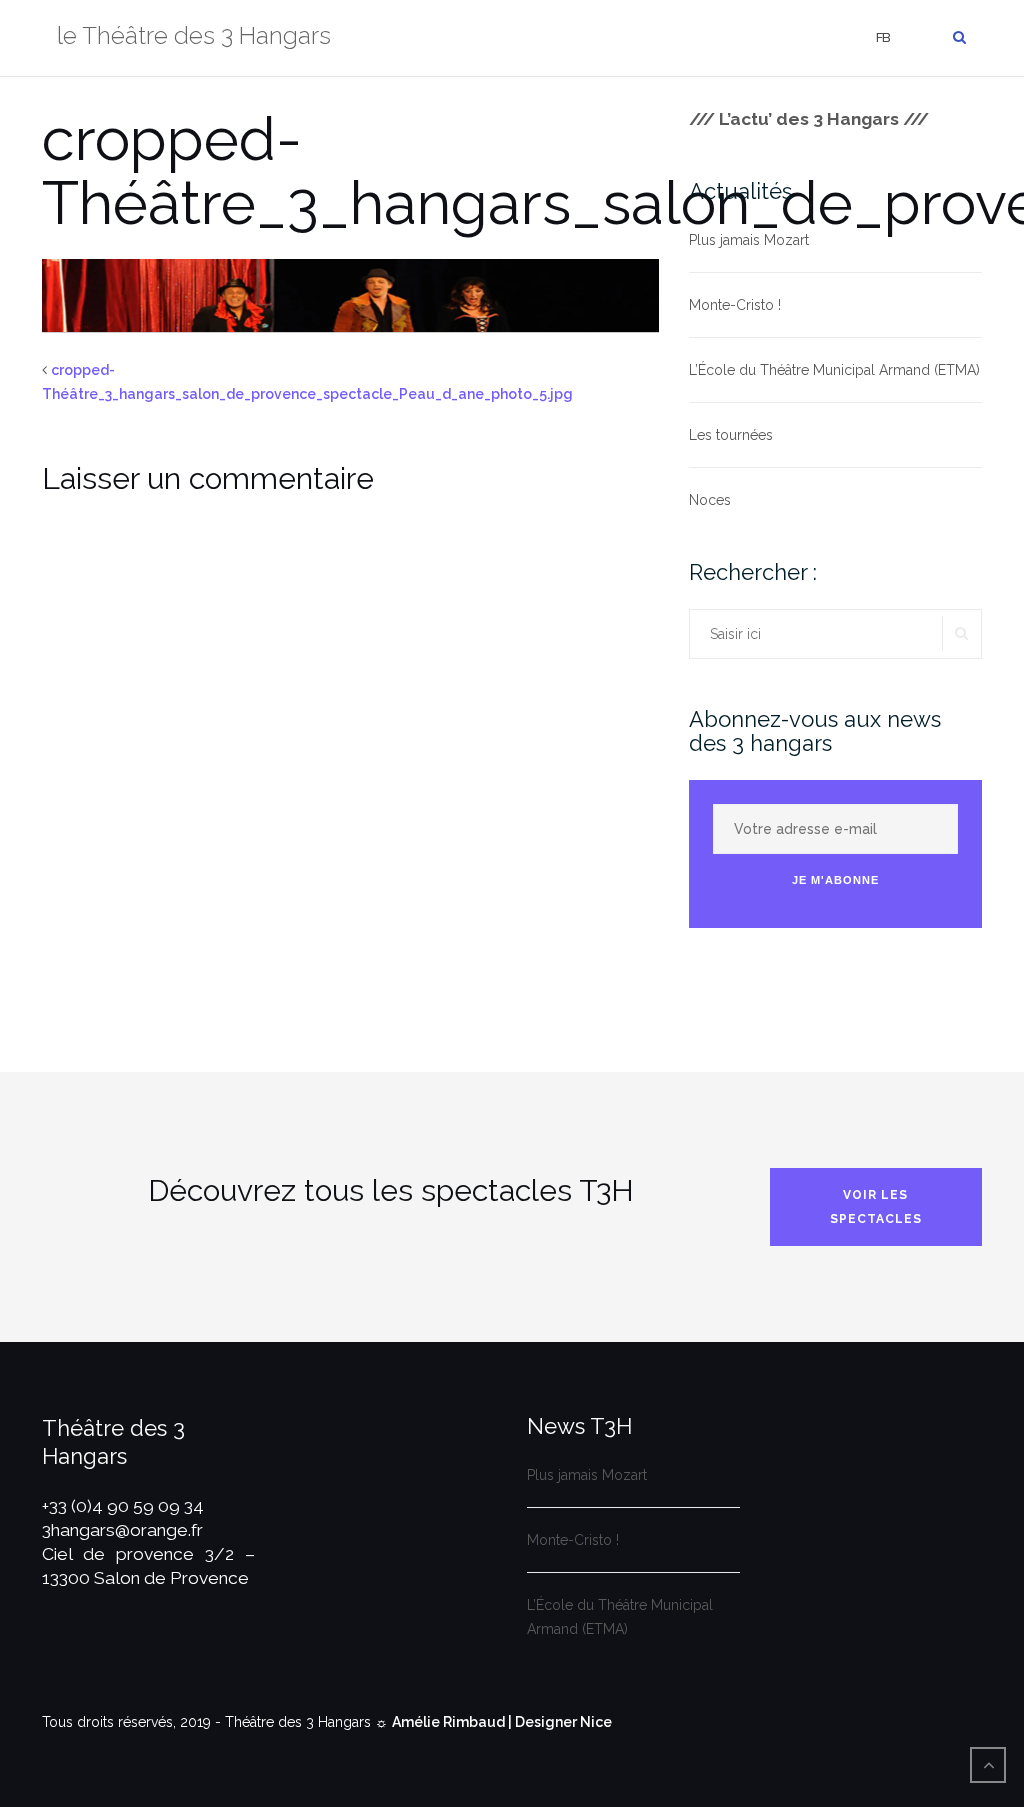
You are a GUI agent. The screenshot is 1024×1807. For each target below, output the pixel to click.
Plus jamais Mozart (749, 240)
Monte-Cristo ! (735, 305)
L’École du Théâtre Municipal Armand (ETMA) (834, 370)
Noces (710, 500)
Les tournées (731, 435)
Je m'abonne (835, 880)
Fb (883, 37)
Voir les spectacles (876, 1207)
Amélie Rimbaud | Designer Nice (502, 1722)
